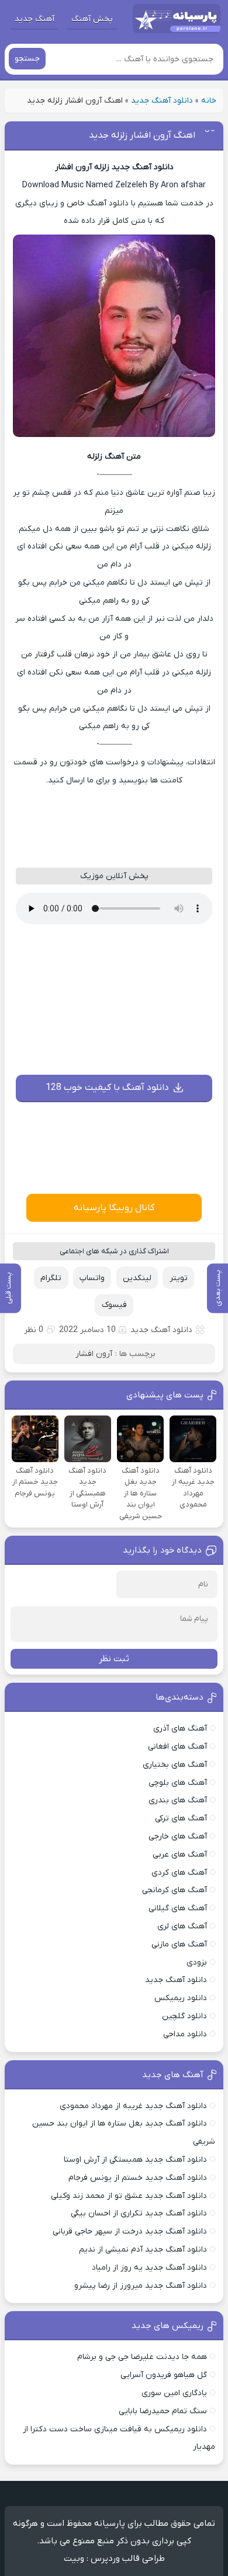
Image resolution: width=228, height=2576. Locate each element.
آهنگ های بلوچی (178, 1783)
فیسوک (114, 1305)
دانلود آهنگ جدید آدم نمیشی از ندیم (143, 2250)
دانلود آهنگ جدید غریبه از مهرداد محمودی (133, 2106)
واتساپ (92, 1278)
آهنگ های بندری (178, 1800)
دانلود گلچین (184, 2016)
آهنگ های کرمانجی (175, 1890)
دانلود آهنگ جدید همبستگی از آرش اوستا (135, 2160)
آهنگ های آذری (180, 1729)
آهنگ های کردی (179, 1873)
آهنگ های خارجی (178, 1836)
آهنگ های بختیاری (175, 1765)
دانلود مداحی (185, 2034)
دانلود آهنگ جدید (162, 101)
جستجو (27, 59)
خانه (209, 101)
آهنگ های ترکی (181, 1818)
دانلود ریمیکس (181, 1998)
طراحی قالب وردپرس (128, 2558)
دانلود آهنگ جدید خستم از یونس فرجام (138, 2178)
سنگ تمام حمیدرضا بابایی (163, 2411)
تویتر (179, 1278)
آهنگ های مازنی (179, 1944)
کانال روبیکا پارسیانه (114, 1208)
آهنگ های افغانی (177, 1747)
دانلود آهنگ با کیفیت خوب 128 (107, 1088)
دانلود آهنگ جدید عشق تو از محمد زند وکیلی (129, 2196)
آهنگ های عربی (180, 1855)
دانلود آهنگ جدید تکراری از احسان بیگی (139, 2213)
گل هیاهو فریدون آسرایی (164, 2375)
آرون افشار (94, 1354)
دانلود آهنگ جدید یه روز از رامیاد (149, 2268)
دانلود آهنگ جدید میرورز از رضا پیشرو (141, 2286)
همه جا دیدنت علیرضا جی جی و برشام (142, 2357)
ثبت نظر (114, 1659)
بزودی (197, 1962)
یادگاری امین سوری (174, 2393)
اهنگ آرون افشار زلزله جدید (142, 135)
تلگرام (51, 1278)
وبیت (74, 2558)
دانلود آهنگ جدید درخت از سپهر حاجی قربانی (130, 2231)
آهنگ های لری (182, 1926)
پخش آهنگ (92, 19)
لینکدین (137, 1278)
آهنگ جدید (34, 19)
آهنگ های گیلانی (178, 1908)
